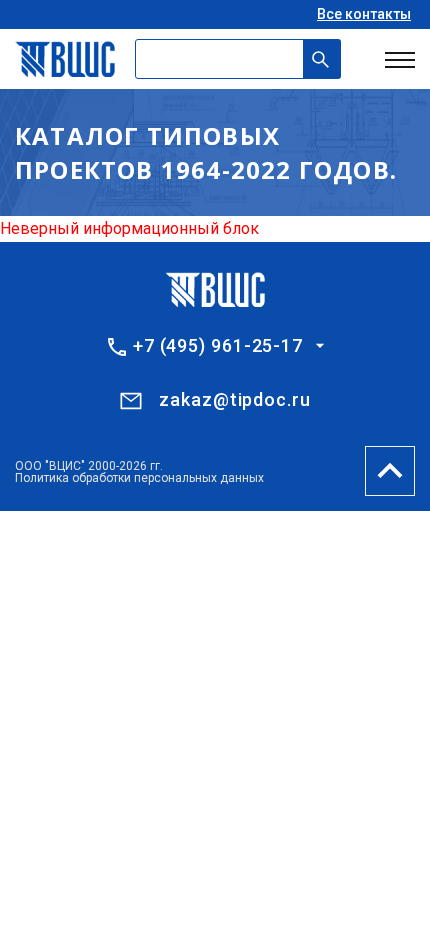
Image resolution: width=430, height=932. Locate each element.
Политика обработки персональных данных (139, 478)
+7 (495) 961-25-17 (218, 346)
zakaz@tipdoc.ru (235, 399)
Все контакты (364, 14)
